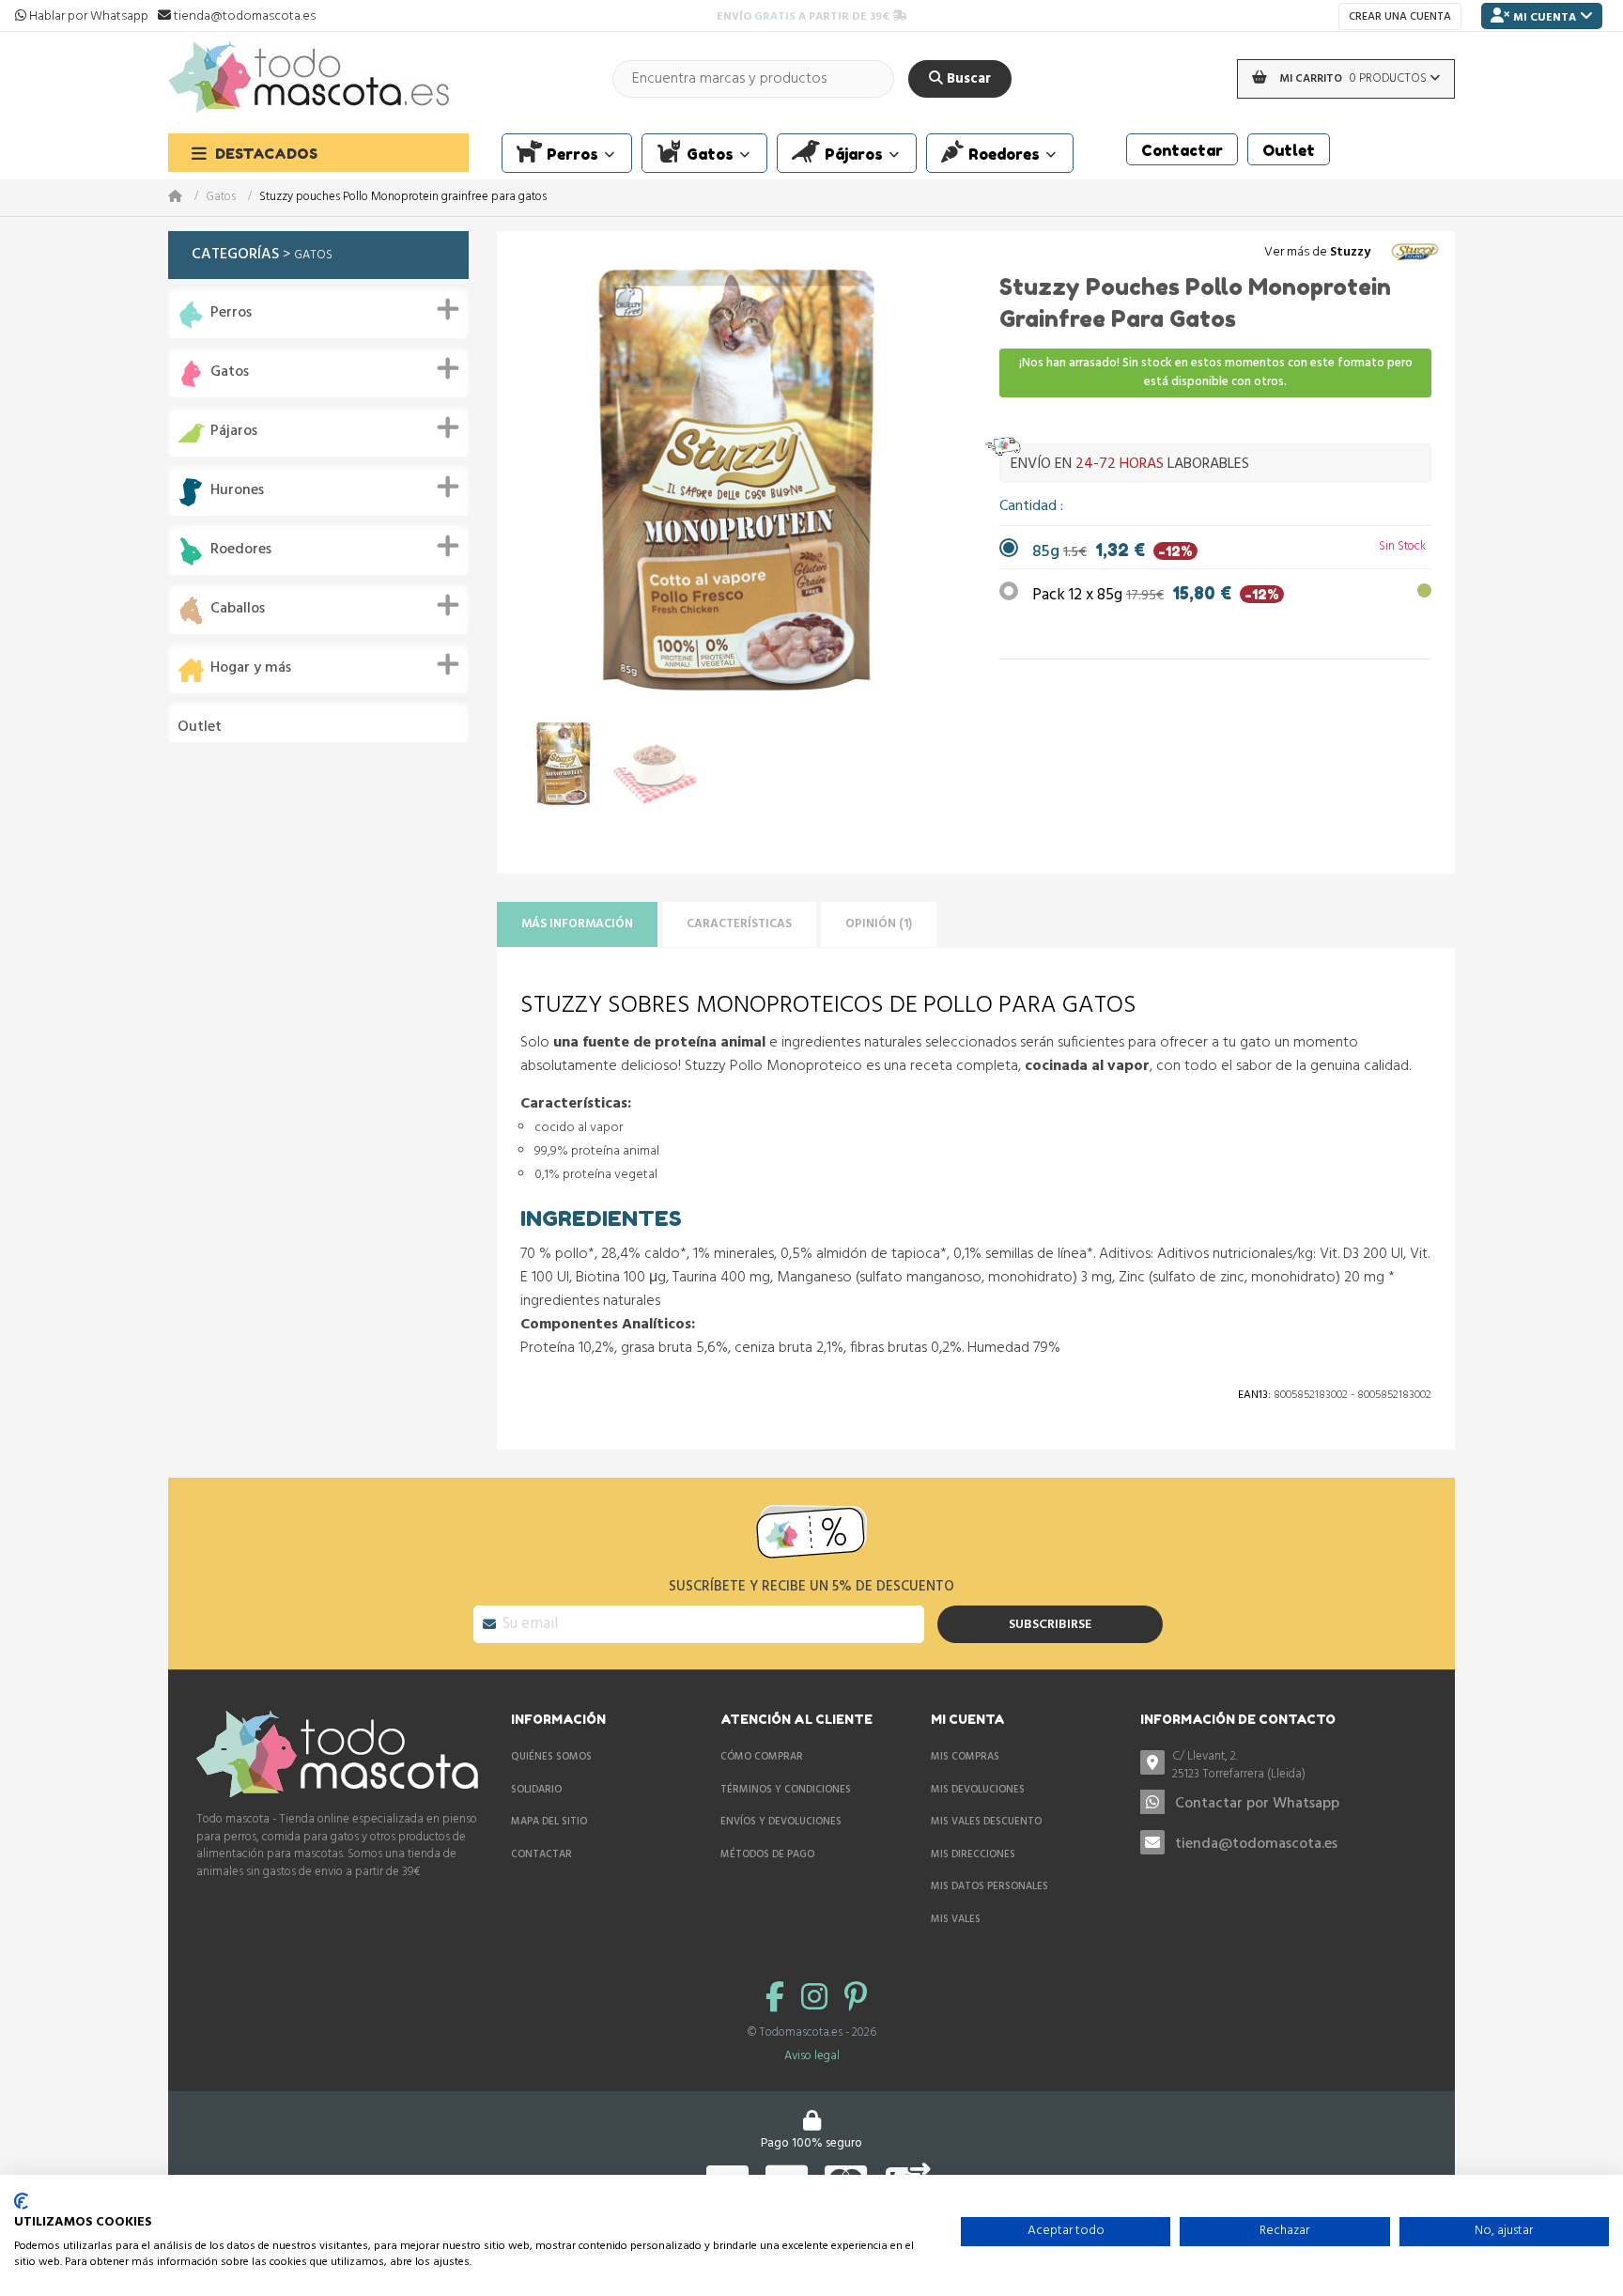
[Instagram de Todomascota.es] (818, 2000)
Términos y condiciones (786, 1790)
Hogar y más (251, 668)
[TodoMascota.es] (309, 78)
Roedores (241, 550)
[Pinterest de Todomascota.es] (856, 2000)
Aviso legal (812, 2056)
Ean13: (1254, 1395)
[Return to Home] (187, 198)
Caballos (238, 609)
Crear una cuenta (1400, 17)
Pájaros (234, 432)
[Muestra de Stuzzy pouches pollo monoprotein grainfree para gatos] (656, 764)
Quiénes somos (551, 1757)
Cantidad (1030, 506)
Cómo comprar (762, 1757)
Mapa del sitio (549, 1822)
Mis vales (956, 1919)
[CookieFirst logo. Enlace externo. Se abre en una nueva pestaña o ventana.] (21, 2201)
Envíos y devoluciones (781, 1822)
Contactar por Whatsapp (1257, 1804)
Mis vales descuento (986, 1822)
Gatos (221, 198)
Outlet (200, 728)
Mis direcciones (973, 1854)
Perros (231, 313)
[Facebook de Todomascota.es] (779, 2000)
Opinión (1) (879, 924)
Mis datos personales (989, 1886)
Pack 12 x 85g (1156, 595)
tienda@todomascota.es (1256, 1844)
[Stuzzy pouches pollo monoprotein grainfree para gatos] (564, 764)
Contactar (541, 1854)
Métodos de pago (767, 1854)
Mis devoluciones (978, 1790)
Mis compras (965, 1757)
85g (1113, 552)
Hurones (237, 491)
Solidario (536, 1790)
